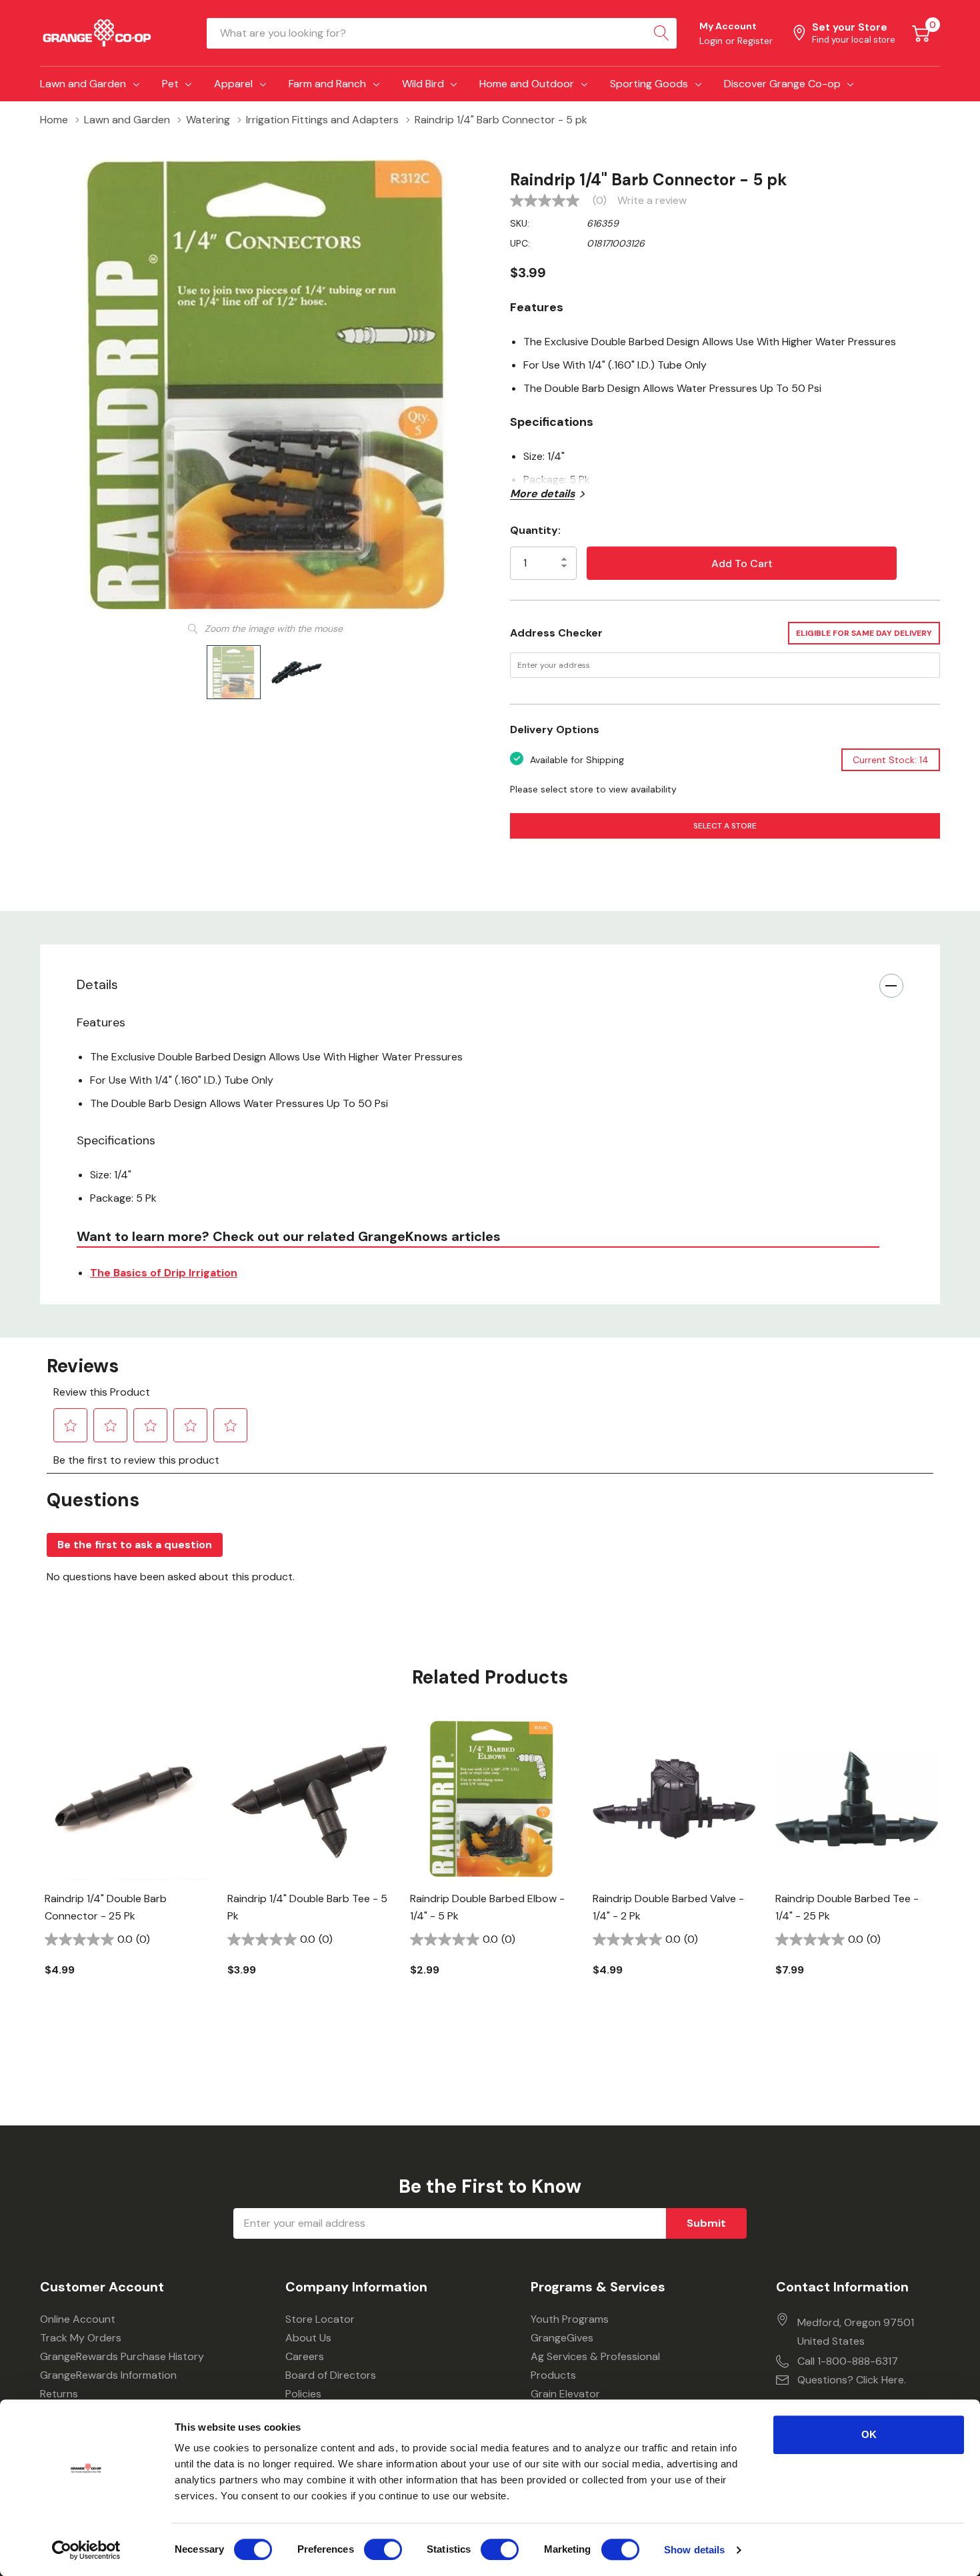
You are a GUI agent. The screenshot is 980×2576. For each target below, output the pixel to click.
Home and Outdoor (527, 84)
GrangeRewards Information (108, 2375)
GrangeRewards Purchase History (122, 2356)
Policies (303, 2394)
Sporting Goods (649, 84)
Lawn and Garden (83, 84)
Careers (305, 2356)
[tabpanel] (126, 1870)
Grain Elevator (565, 2394)
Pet (170, 84)
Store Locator (320, 2319)
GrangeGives (562, 2338)
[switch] (383, 2549)
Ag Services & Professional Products (595, 2366)
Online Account (78, 2319)
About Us (308, 2338)
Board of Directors (331, 2375)
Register (755, 41)
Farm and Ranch (327, 84)
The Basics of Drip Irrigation (164, 1273)
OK (869, 2434)
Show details (694, 2550)
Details (97, 984)
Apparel (233, 84)
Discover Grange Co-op (782, 84)
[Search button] (661, 33)
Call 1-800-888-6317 (848, 2361)
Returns (59, 2394)
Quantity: (535, 530)
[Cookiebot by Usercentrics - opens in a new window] (86, 2550)
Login (712, 41)
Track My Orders (81, 2338)
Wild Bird (423, 84)
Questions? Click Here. (852, 2380)
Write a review (652, 201)
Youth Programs (570, 2319)
